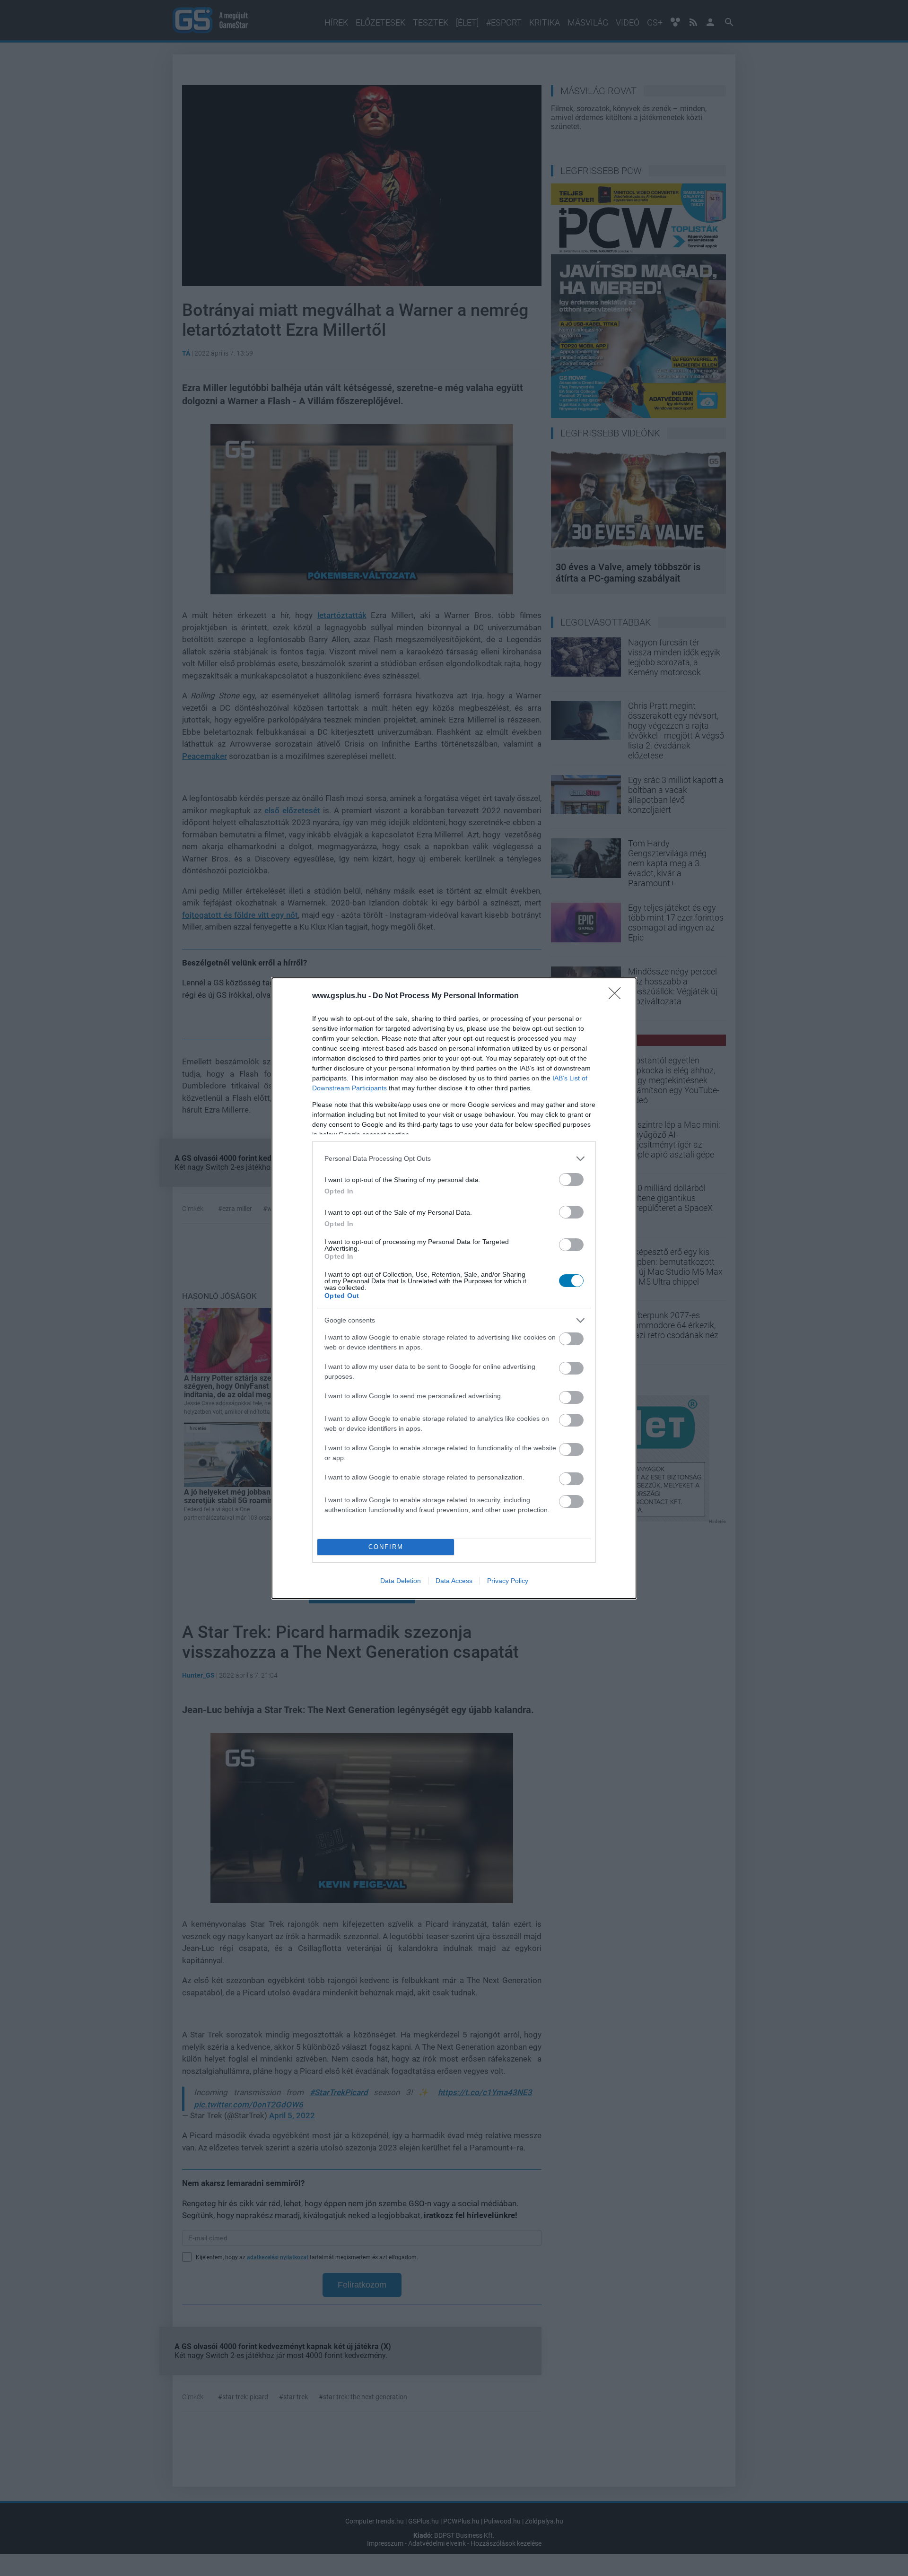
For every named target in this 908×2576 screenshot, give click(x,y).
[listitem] (454, 1159)
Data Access (454, 1581)
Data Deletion (401, 1581)
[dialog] (454, 1288)
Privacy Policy (508, 1581)
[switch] (571, 1179)
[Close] (618, 996)
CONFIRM (386, 1547)
